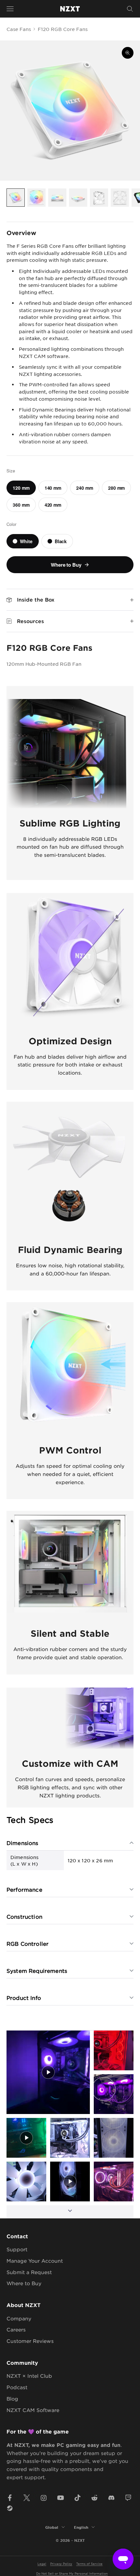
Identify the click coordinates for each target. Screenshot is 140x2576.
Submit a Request (29, 2272)
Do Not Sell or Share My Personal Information (72, 2573)
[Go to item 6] (120, 198)
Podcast (17, 2387)
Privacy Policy (61, 2563)
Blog (12, 2398)
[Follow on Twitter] (27, 2498)
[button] (48, 2072)
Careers (16, 2329)
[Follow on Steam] (10, 2508)
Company (19, 2318)
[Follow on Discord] (111, 2498)
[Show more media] (70, 2212)
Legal (42, 2563)
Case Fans (19, 29)
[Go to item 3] (57, 198)
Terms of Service (89, 2563)
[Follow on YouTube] (61, 2498)
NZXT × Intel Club (29, 2376)
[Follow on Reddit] (94, 2498)
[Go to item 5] (99, 198)
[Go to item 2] (36, 198)
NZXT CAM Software (33, 2410)
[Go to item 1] (16, 198)
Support (17, 2249)
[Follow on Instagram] (44, 2498)
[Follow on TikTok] (77, 2498)
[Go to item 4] (78, 198)
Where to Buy (24, 2283)
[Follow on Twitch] (128, 2498)
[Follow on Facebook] (10, 2498)
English (81, 2527)
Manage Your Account (35, 2261)
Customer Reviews (30, 2341)
